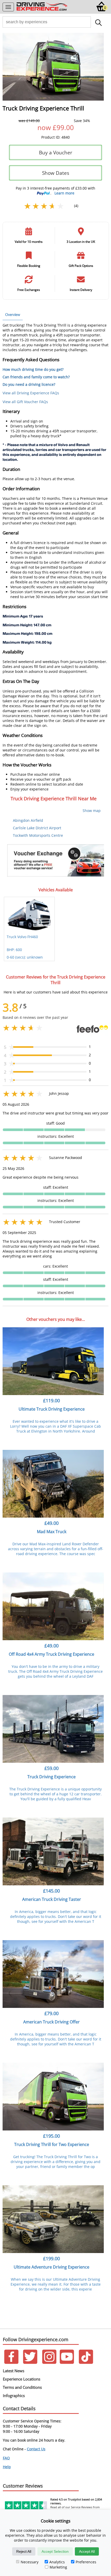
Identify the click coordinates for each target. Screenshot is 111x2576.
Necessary (30, 2562)
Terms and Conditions (22, 2387)
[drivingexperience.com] (42, 10)
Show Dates (56, 173)
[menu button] (8, 7)
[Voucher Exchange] (55, 860)
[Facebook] (11, 2363)
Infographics (14, 2396)
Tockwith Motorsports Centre (38, 835)
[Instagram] (49, 2363)
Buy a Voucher (56, 152)
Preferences (86, 2562)
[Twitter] (30, 2363)
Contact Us (36, 2449)
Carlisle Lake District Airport (37, 828)
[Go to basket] (102, 10)
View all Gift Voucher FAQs (25, 402)
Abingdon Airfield (28, 820)
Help (7, 2467)
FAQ (6, 2458)
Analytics (57, 2562)
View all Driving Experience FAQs (31, 393)
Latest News (14, 2371)
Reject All (24, 2551)
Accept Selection (55, 2551)
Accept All (87, 2551)
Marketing (58, 2567)
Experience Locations (22, 2379)
